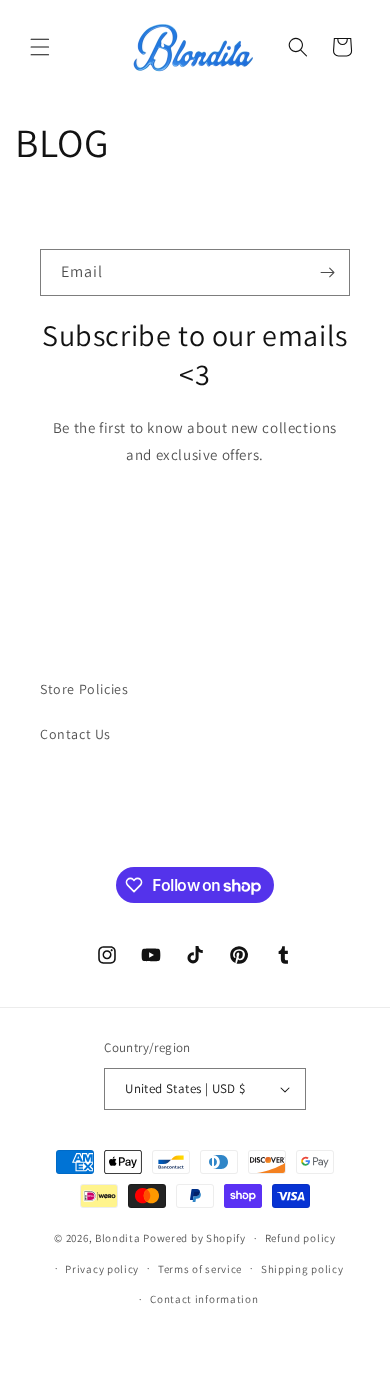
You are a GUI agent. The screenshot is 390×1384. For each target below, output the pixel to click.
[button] (40, 47)
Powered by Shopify (194, 1238)
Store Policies (84, 689)
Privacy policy (102, 1269)
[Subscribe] (327, 272)
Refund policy (300, 1238)
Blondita (119, 1238)
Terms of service (200, 1269)
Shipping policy (302, 1269)
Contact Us (75, 734)
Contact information (204, 1299)
